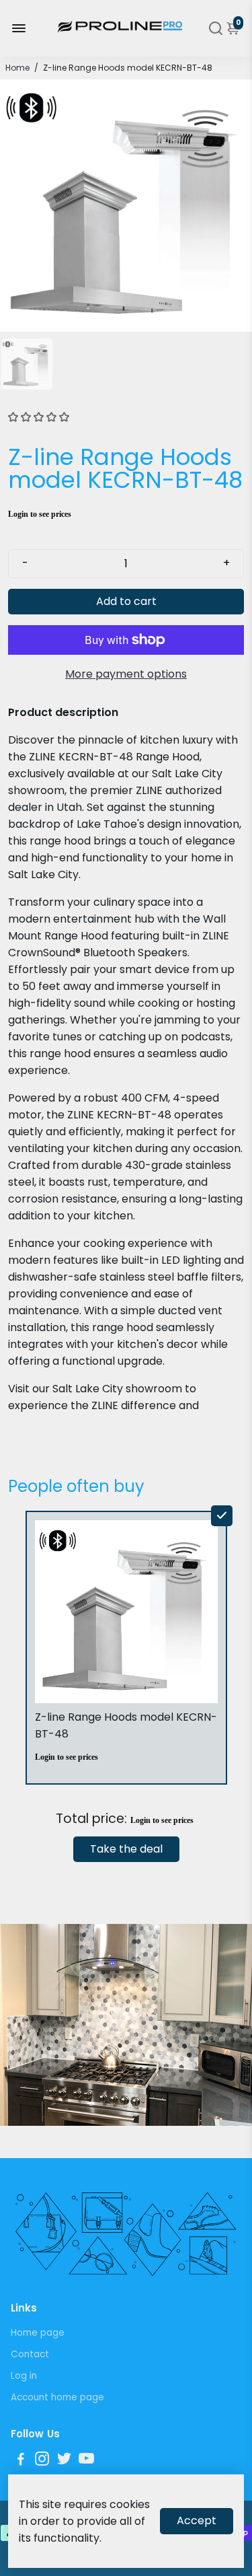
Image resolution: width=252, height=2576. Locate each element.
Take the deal (126, 1849)
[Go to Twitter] (64, 2461)
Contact (30, 2354)
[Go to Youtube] (86, 2461)
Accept (197, 2520)
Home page (38, 2333)
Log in (24, 2376)
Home (17, 68)
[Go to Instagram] (42, 2461)
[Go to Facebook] (21, 2461)
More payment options (126, 674)
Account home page (57, 2397)
